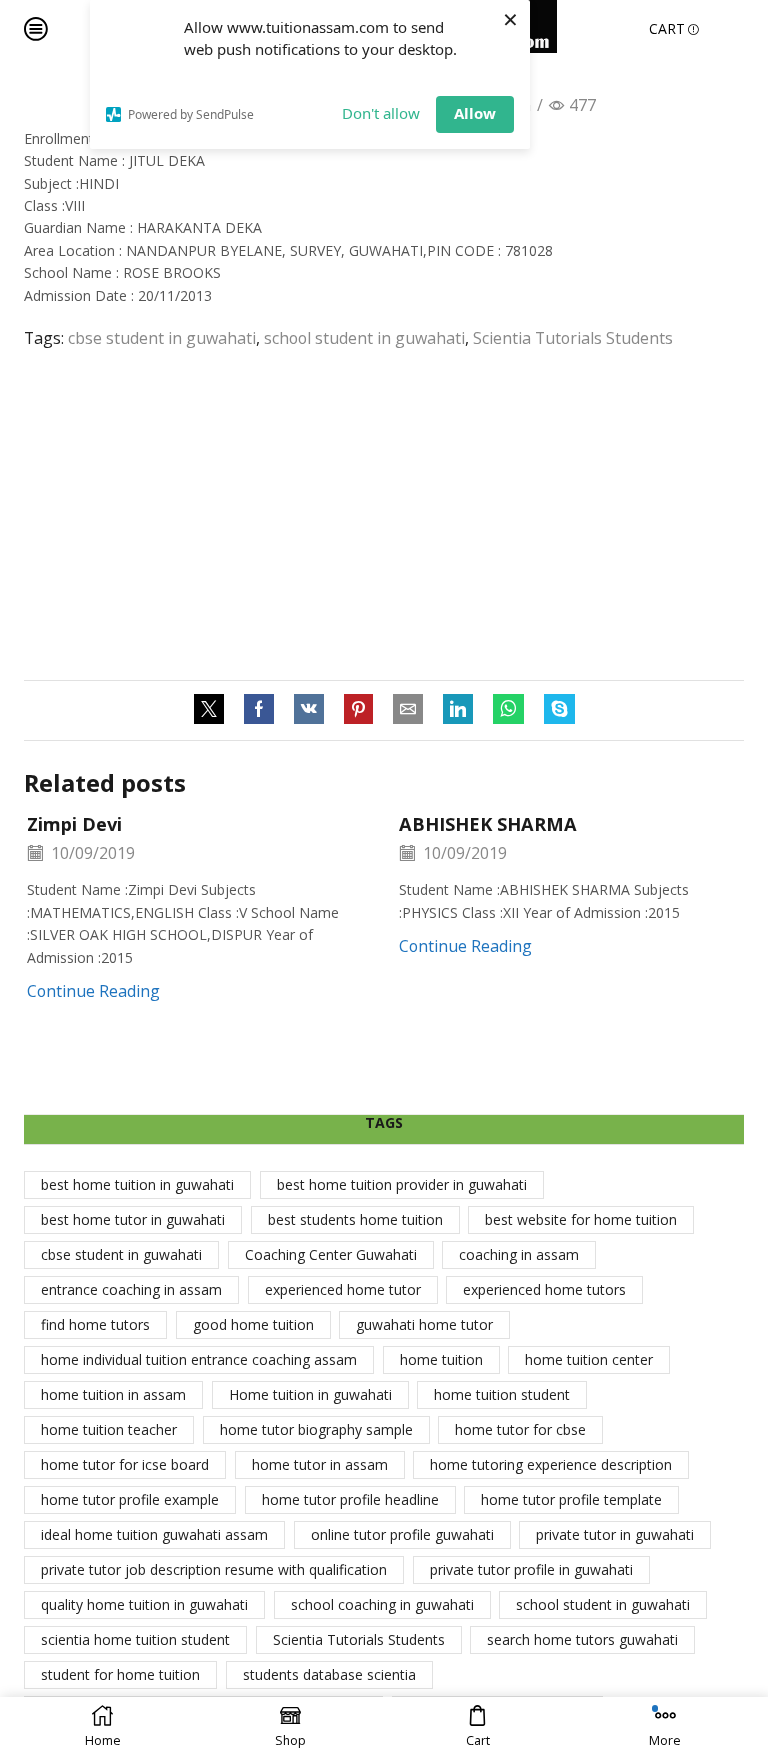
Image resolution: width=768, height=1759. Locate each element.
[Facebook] (259, 710)
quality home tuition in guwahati (144, 1604)
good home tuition (253, 1324)
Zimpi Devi (74, 824)
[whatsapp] (508, 710)
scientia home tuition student (135, 1639)
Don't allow (381, 113)
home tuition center (589, 1359)
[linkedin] (458, 710)
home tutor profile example (130, 1499)
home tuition (441, 1359)
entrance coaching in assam (131, 1289)
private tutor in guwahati (615, 1534)
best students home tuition (355, 1219)
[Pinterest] (358, 710)
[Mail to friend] (408, 710)
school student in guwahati (364, 338)
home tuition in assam (113, 1394)
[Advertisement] (384, 515)
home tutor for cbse (520, 1429)
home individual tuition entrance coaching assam (199, 1359)
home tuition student (502, 1394)
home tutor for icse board (125, 1464)
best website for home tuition (581, 1219)
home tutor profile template (571, 1499)
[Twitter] (214, 710)
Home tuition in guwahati (310, 1394)
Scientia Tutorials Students (573, 338)
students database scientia (329, 1674)
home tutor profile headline (350, 1499)
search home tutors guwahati (582, 1639)
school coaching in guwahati (382, 1604)
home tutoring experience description (551, 1464)
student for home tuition (120, 1674)
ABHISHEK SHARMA (488, 824)
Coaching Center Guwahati (331, 1254)
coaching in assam (519, 1254)
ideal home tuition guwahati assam (154, 1534)
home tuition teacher (109, 1429)
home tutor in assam (320, 1464)
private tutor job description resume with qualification (214, 1569)
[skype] (554, 710)
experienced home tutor (343, 1289)
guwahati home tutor (424, 1324)
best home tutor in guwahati (133, 1219)
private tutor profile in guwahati (531, 1569)
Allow (475, 113)
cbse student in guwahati (162, 338)
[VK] (309, 710)
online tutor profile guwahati (402, 1534)
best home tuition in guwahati (137, 1184)
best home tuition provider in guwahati (402, 1184)
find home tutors (95, 1324)
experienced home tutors (544, 1289)
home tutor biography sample (316, 1429)
